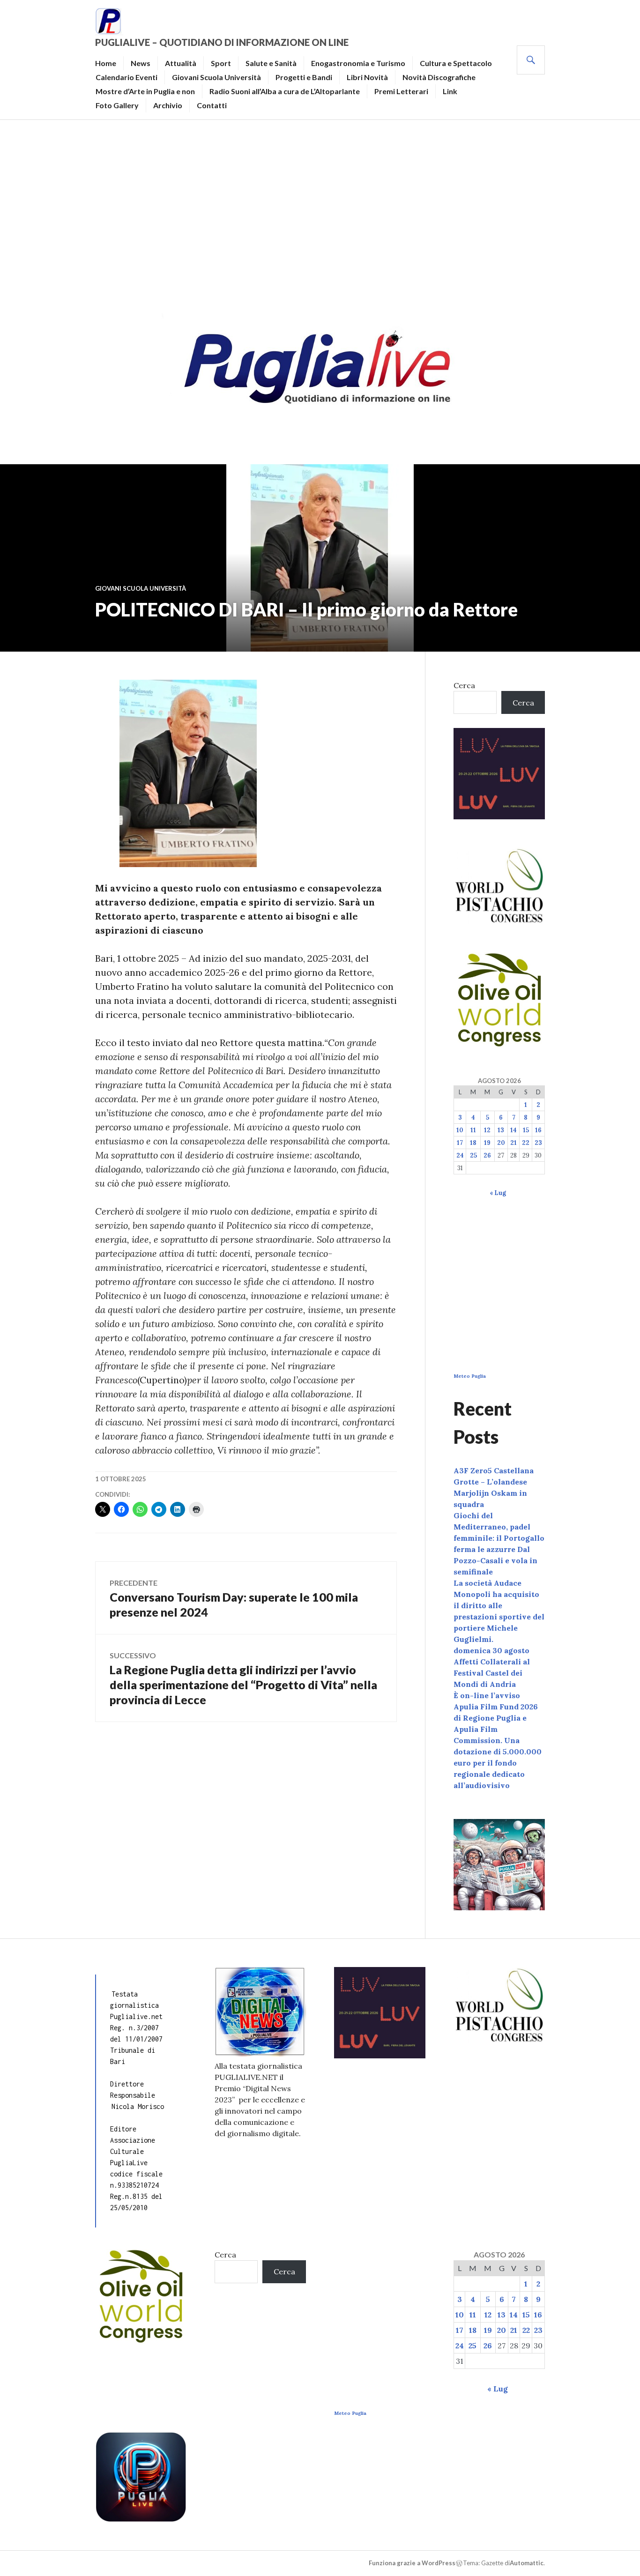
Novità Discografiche (439, 77)
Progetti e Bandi (304, 77)
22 (526, 1143)
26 (487, 1155)
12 (487, 1130)
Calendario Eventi (127, 77)
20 (501, 1143)
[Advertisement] (320, 214)
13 (501, 1130)
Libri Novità (367, 77)
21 (513, 1143)
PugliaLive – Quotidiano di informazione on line (222, 42)
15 (526, 1130)
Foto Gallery (117, 105)
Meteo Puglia (470, 1376)
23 (538, 1143)
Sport (221, 63)
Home (106, 63)
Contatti (212, 105)
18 (473, 1143)
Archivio (168, 105)
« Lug (498, 1193)
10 (460, 1130)
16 (538, 1130)
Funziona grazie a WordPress (412, 2563)
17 (460, 1143)
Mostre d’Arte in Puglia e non (145, 91)
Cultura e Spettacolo (456, 63)
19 (487, 1143)
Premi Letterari (401, 91)
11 (473, 1130)
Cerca (464, 685)
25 (473, 1155)
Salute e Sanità (271, 63)
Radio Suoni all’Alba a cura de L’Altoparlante (285, 91)
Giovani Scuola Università (216, 77)
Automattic (527, 2563)
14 (513, 1130)
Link (450, 91)
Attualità (181, 63)
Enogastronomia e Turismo (358, 63)
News (141, 63)
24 (460, 1155)
